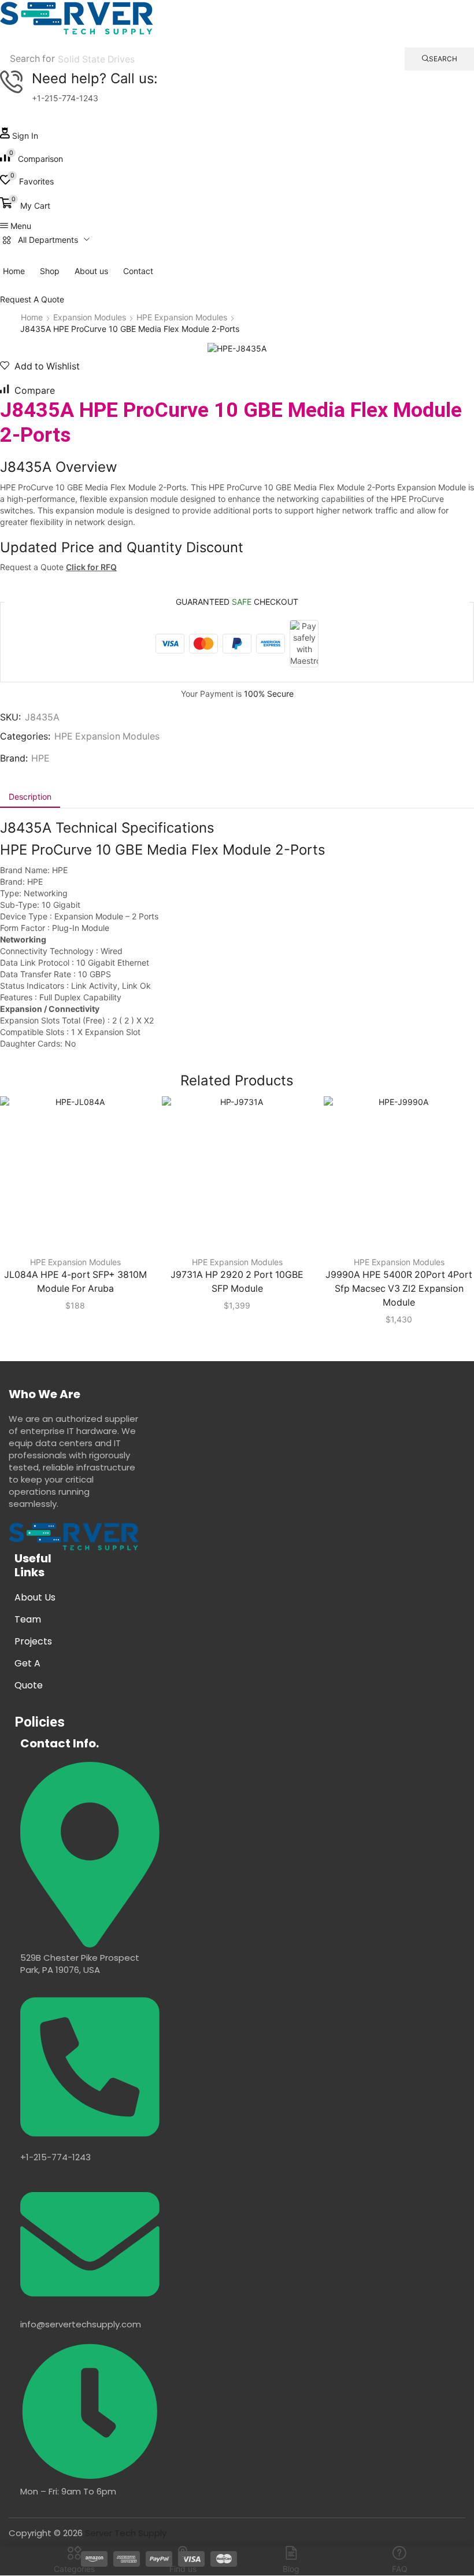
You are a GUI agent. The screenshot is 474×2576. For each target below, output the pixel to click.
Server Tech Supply (126, 2533)
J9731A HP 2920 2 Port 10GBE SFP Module (237, 1282)
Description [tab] (30, 797)
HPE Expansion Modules (182, 317)
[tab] (30, 797)
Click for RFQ (91, 567)
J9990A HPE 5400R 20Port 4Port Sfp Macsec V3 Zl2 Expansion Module (399, 1289)
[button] (19, 136)
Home (32, 317)
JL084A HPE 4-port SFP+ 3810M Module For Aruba (75, 1282)
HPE (40, 758)
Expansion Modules (90, 317)
